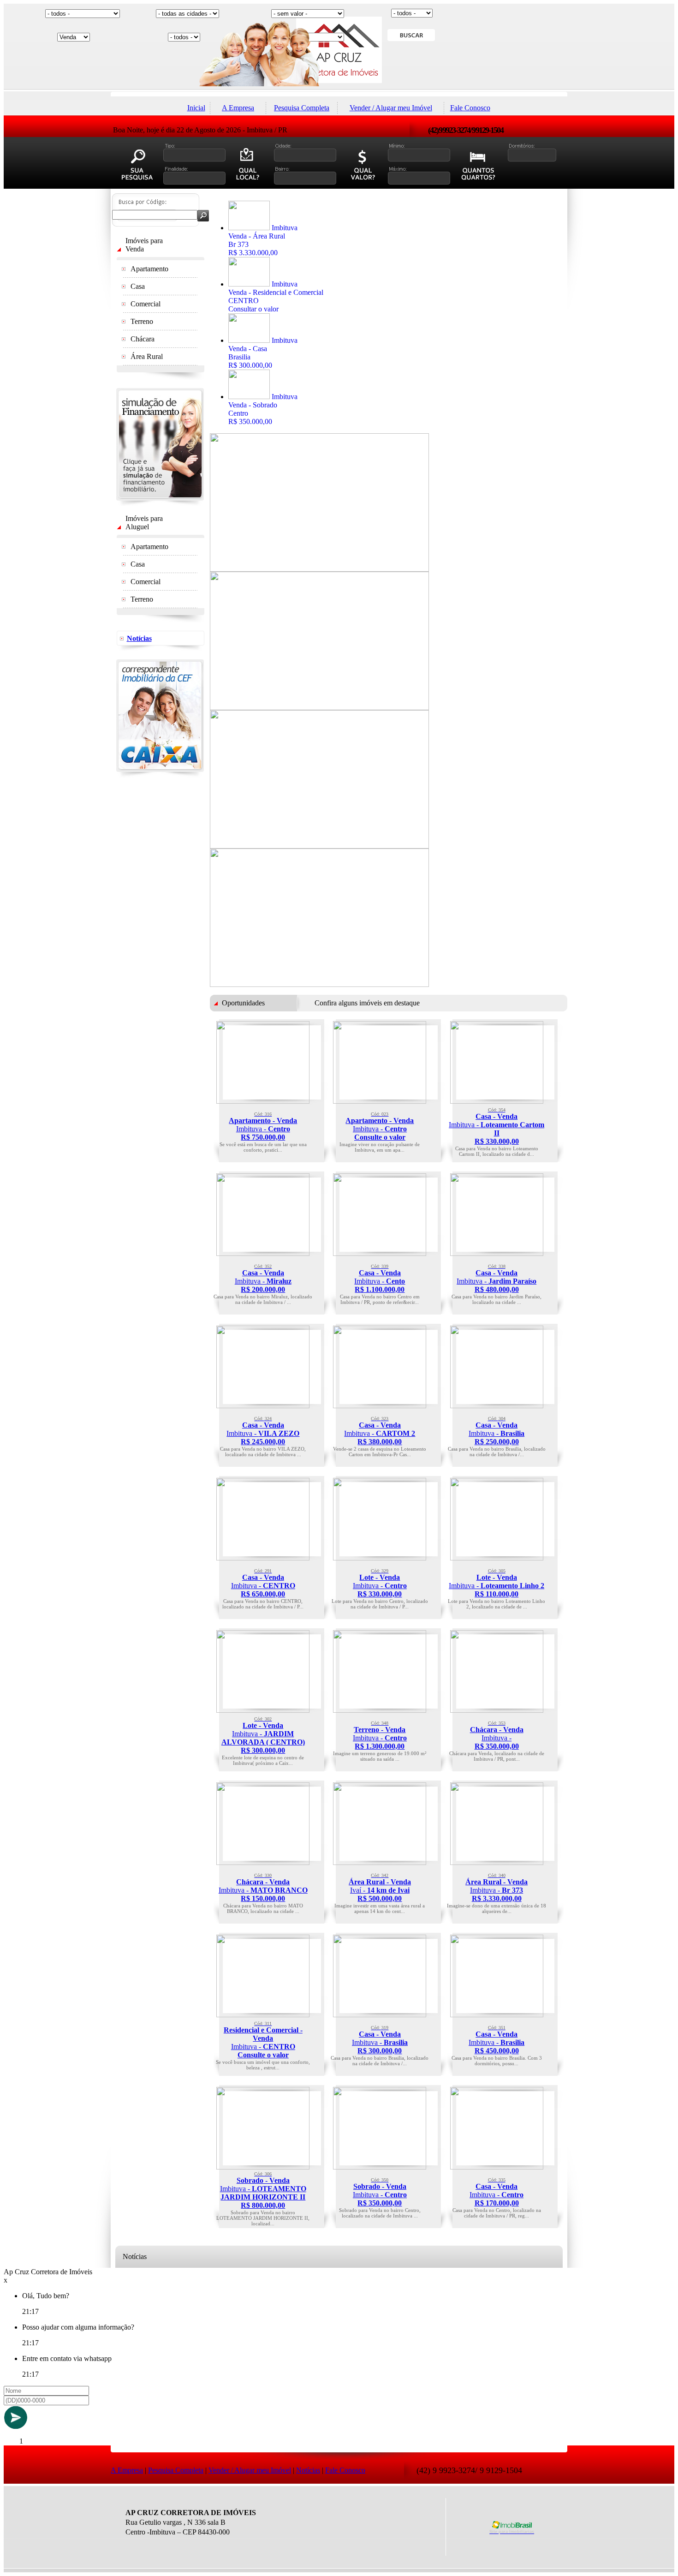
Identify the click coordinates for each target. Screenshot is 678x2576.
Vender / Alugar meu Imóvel (391, 108)
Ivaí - (380, 1888)
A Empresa (238, 108)
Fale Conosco (470, 108)
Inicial (196, 108)
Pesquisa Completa (302, 108)
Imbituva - (263, 1126)
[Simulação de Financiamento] (160, 504)
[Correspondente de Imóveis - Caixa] (160, 775)
